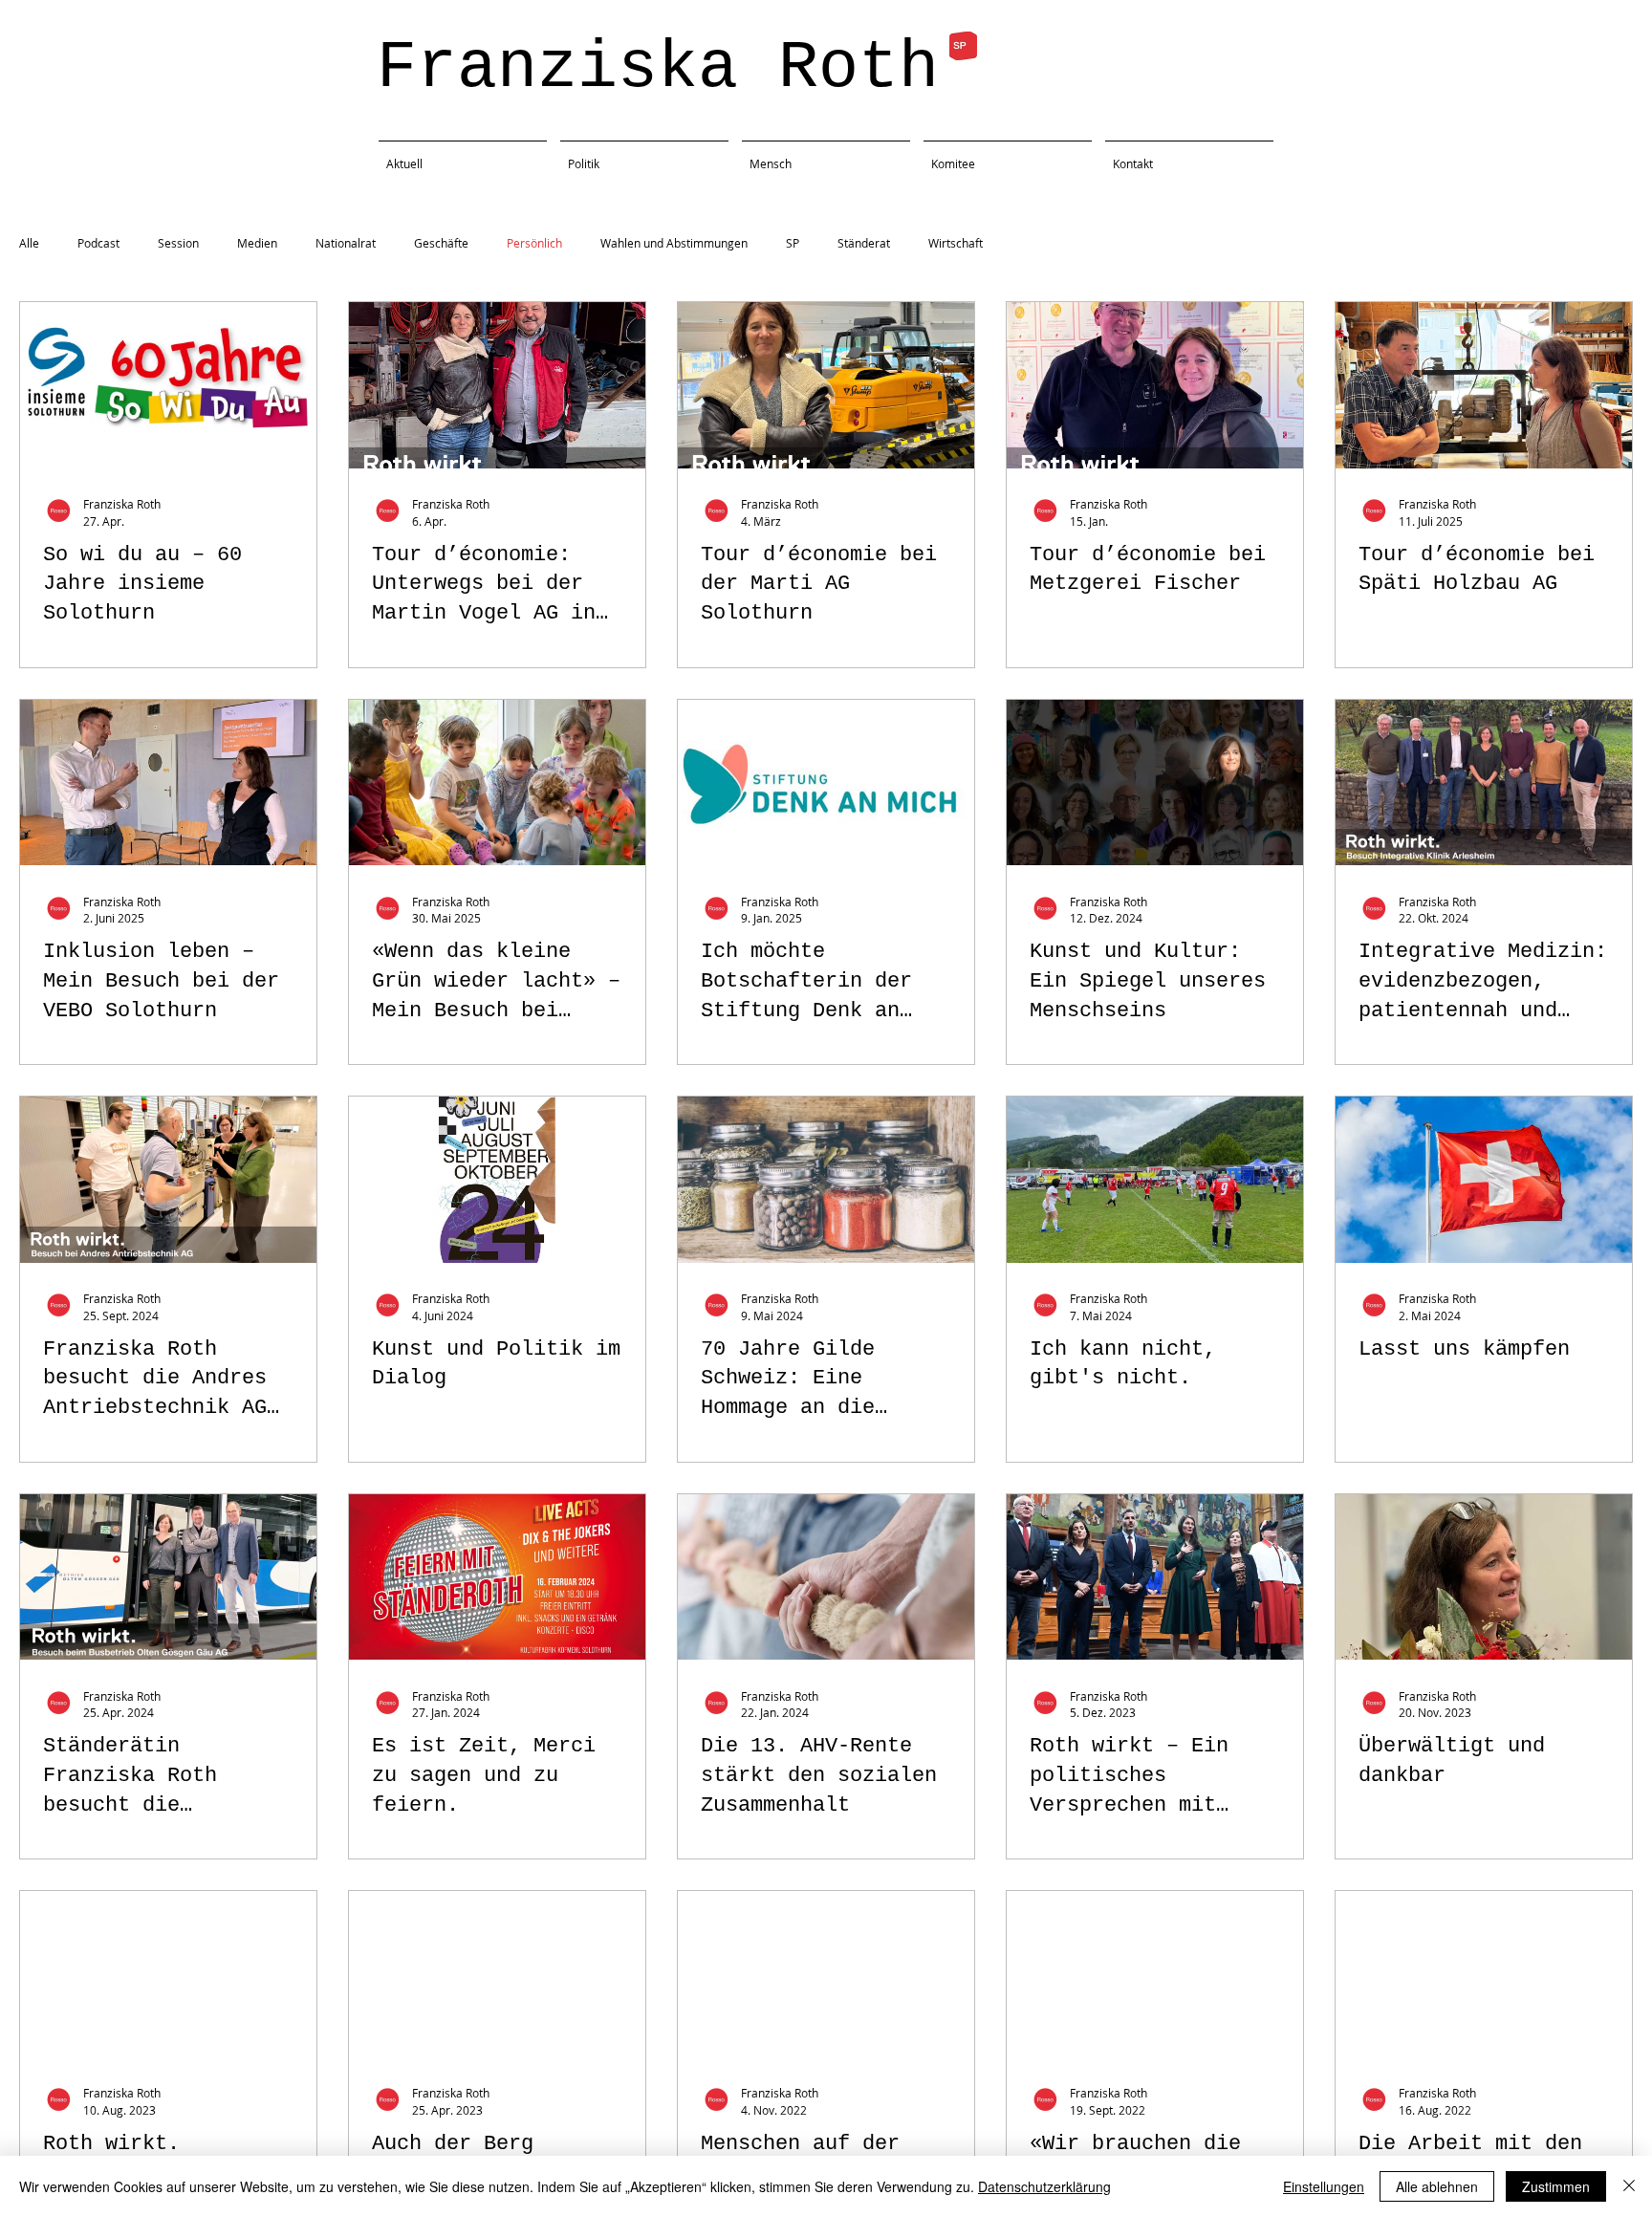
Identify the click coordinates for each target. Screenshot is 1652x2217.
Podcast (98, 243)
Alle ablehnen (1437, 2186)
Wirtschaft (956, 243)
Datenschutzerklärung (1044, 2186)
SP (793, 243)
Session (178, 243)
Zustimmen (1556, 2186)
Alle (29, 243)
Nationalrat (346, 243)
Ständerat (864, 243)
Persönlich (534, 243)
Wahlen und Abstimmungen (674, 243)
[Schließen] (1629, 2186)
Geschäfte (441, 243)
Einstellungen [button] (1324, 2186)
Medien (257, 243)
